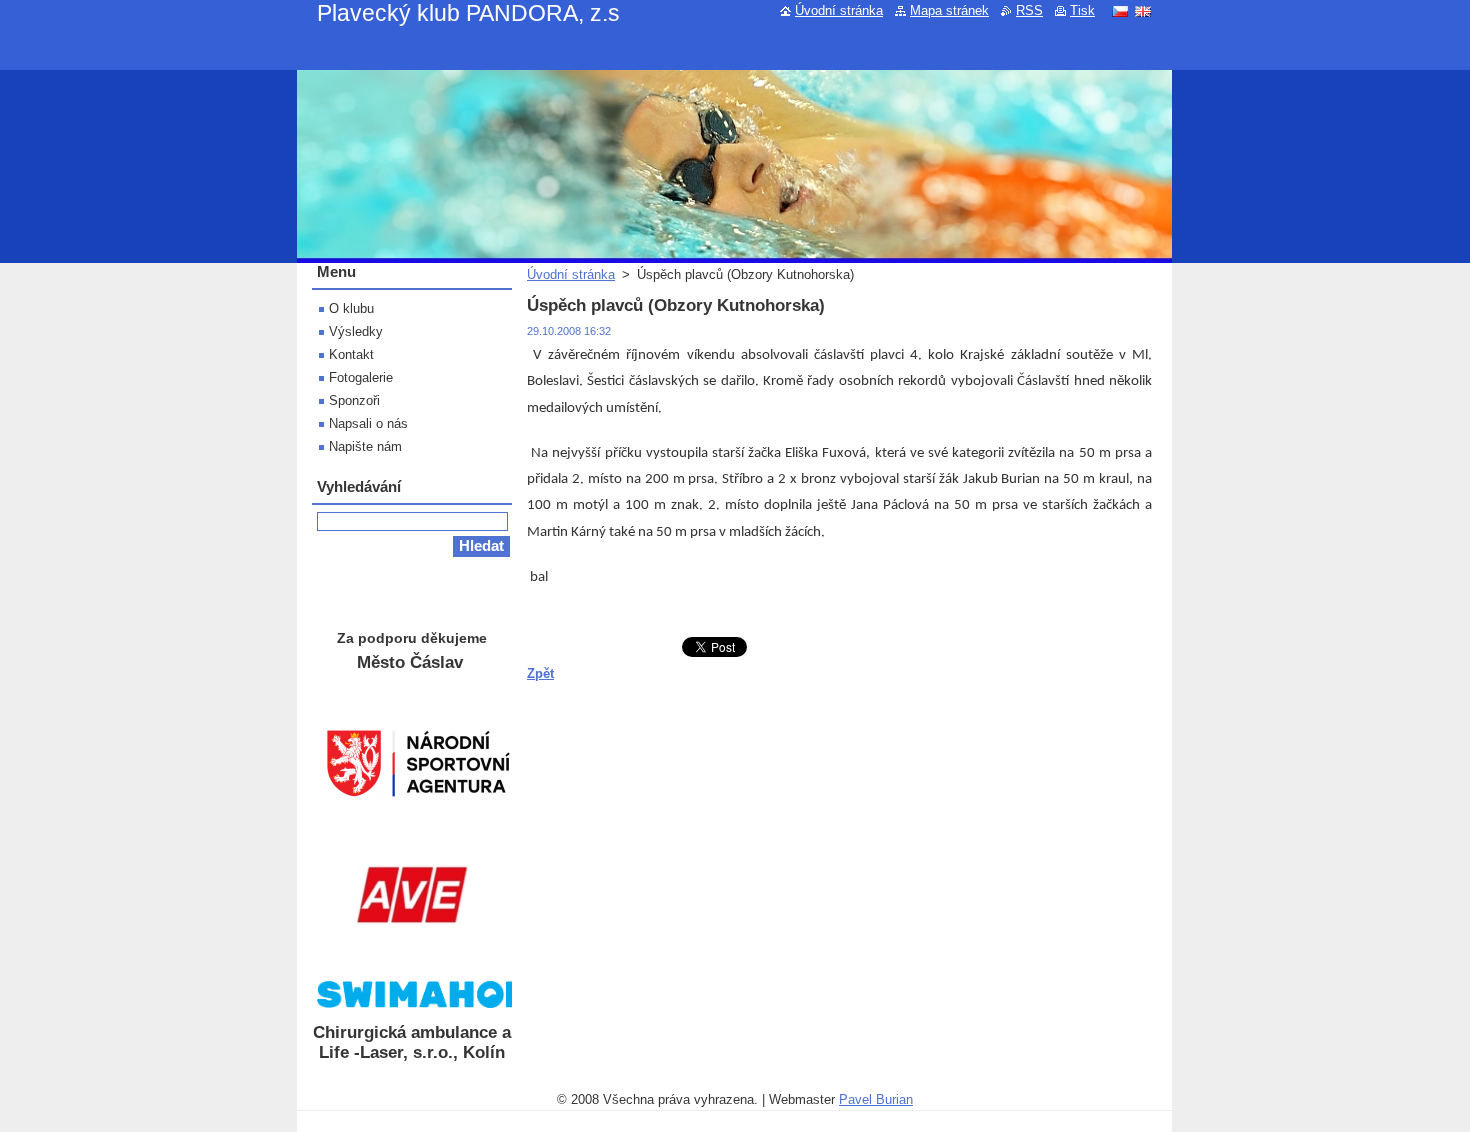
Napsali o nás (368, 423)
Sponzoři (354, 400)
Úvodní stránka (571, 274)
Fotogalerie (361, 377)
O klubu (351, 308)
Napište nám (365, 446)
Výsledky (356, 331)
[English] (1143, 11)
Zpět (540, 673)
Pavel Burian (876, 1099)
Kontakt (351, 354)
